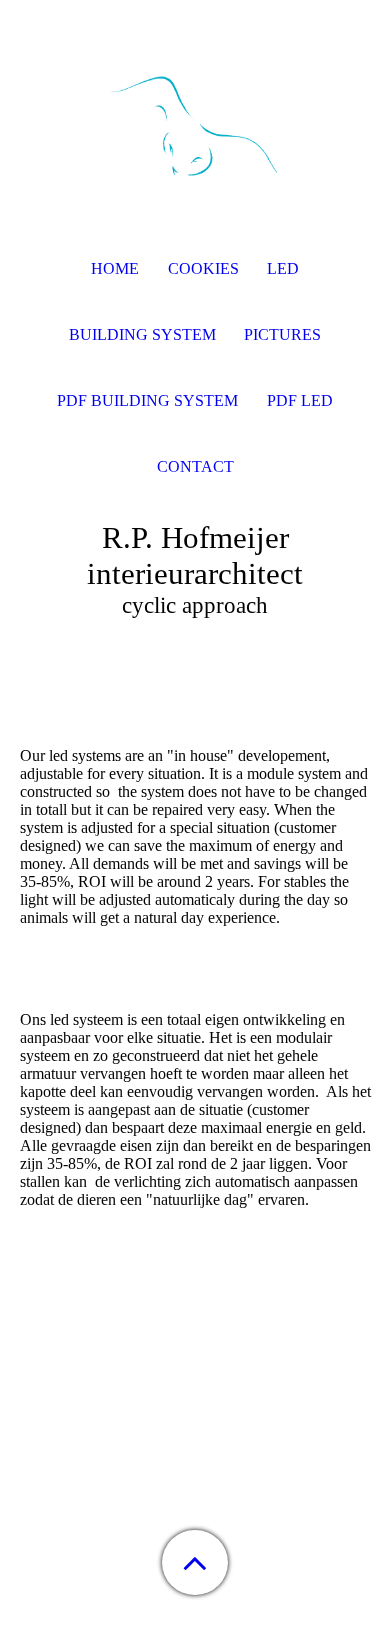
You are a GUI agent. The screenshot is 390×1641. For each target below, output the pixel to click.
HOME (115, 268)
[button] (195, 1562)
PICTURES (282, 334)
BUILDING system (142, 334)
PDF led (300, 400)
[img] (195, 125)
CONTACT (195, 466)
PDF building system (147, 400)
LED (283, 268)
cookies (203, 268)
